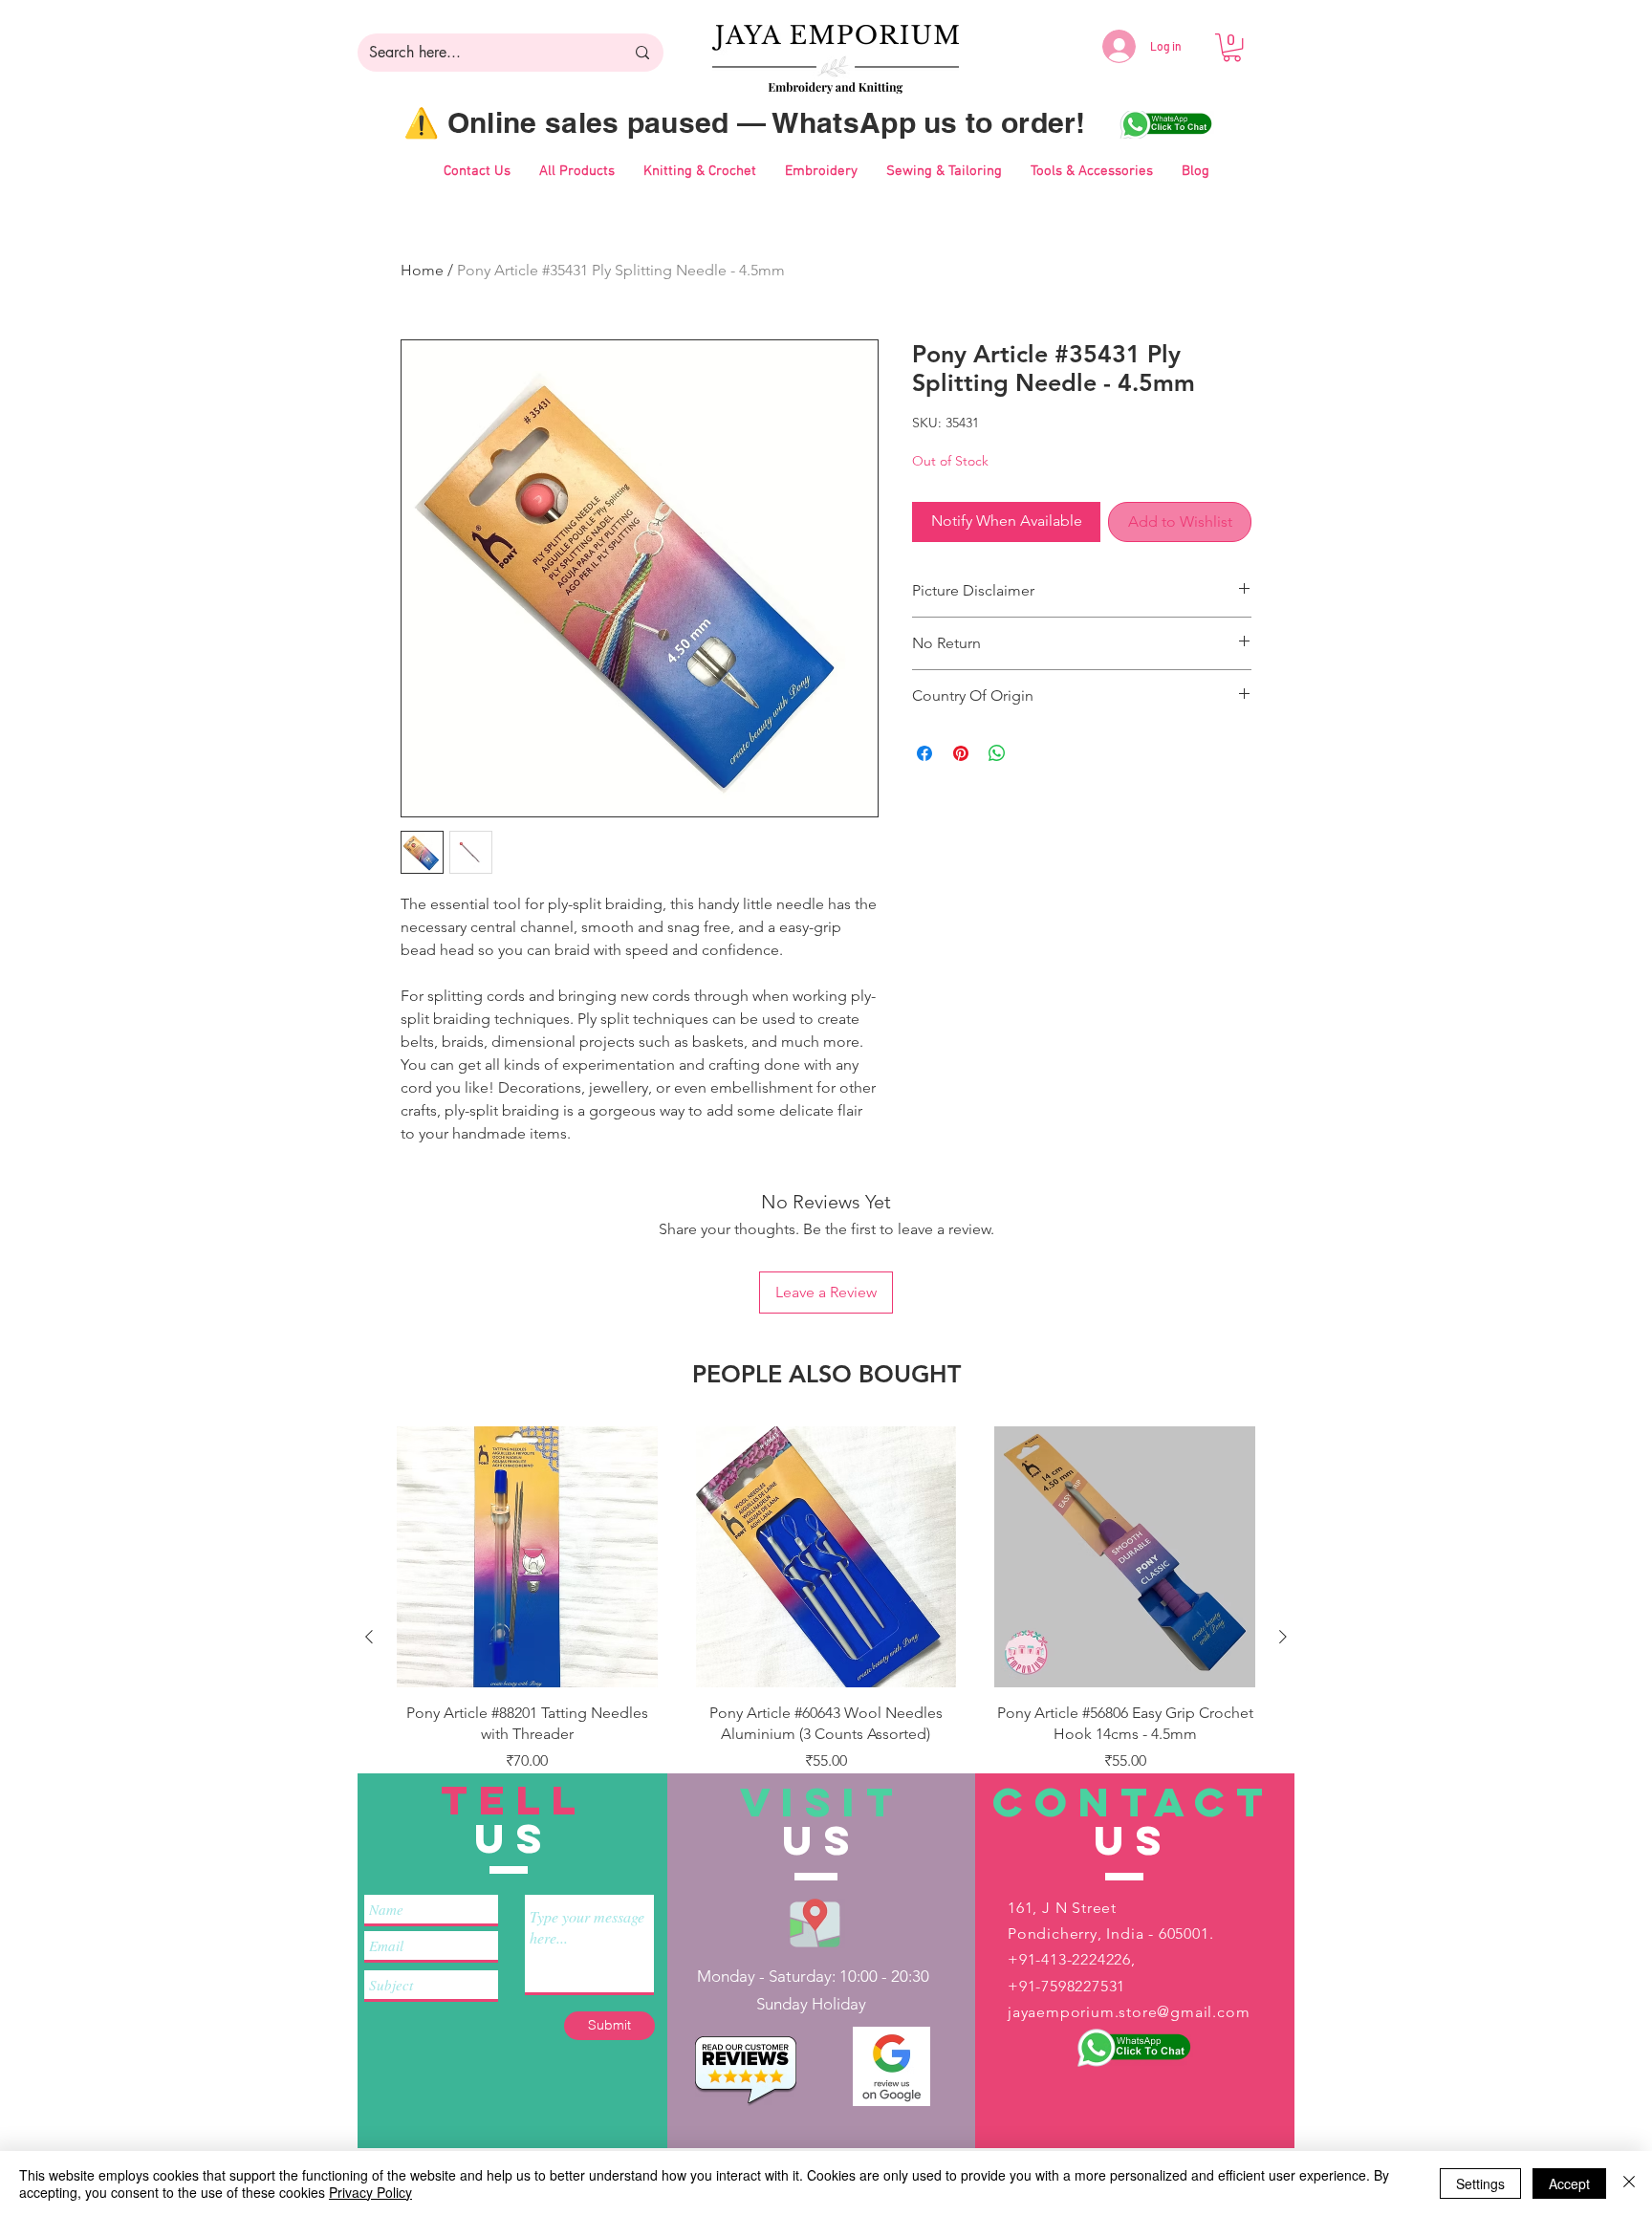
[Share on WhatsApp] (997, 753)
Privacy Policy (370, 2192)
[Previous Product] (369, 1637)
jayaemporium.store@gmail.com (1129, 2012)
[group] (826, 1637)
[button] (1232, 47)
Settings (1480, 2183)
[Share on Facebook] (924, 753)
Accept (1569, 2183)
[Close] (1629, 2183)
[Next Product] (1283, 1637)
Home (422, 270)
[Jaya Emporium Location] (815, 1922)
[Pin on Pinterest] (961, 753)
